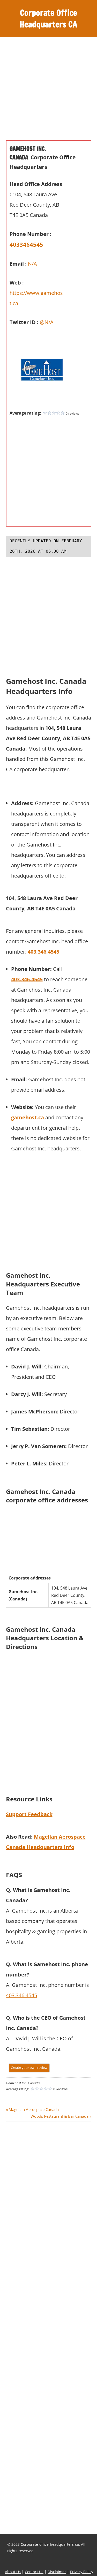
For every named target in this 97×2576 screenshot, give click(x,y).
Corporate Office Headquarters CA (48, 18)
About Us (13, 2572)
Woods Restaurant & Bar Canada (59, 2116)
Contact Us (34, 2572)
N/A (32, 264)
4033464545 (26, 244)
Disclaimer (57, 2572)
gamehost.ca (28, 1117)
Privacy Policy (82, 2572)
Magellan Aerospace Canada (33, 2109)
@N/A (47, 322)
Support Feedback (29, 1814)
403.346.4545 (43, 952)
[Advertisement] (48, 92)
